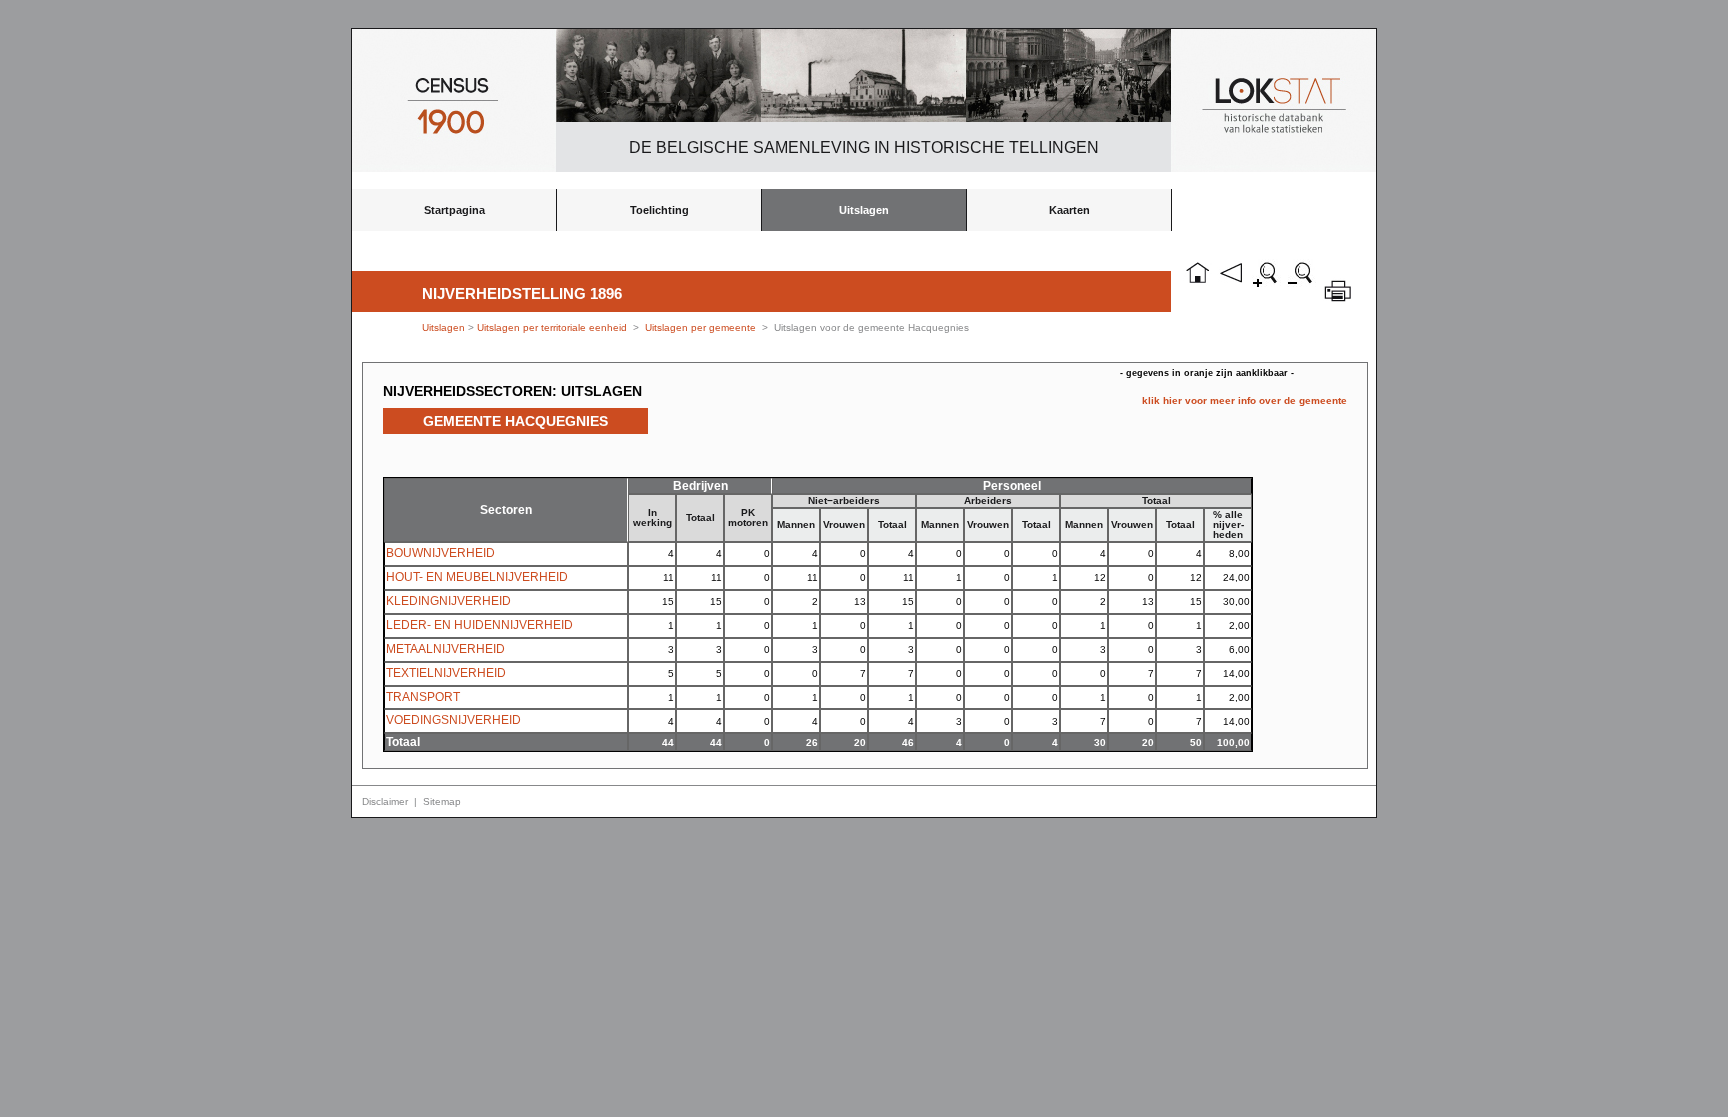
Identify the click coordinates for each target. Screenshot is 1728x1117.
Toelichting (659, 210)
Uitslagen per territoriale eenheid (553, 327)
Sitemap (442, 801)
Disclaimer (385, 801)
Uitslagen (864, 210)
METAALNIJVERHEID (445, 649)
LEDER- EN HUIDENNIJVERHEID (479, 625)
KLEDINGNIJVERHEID (448, 601)
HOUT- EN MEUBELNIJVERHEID (477, 577)
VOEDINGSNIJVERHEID (453, 720)
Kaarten (1069, 210)
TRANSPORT (423, 697)
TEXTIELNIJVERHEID (446, 673)
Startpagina (454, 210)
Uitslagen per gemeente (700, 327)
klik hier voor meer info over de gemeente (1244, 400)
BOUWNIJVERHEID (440, 553)
